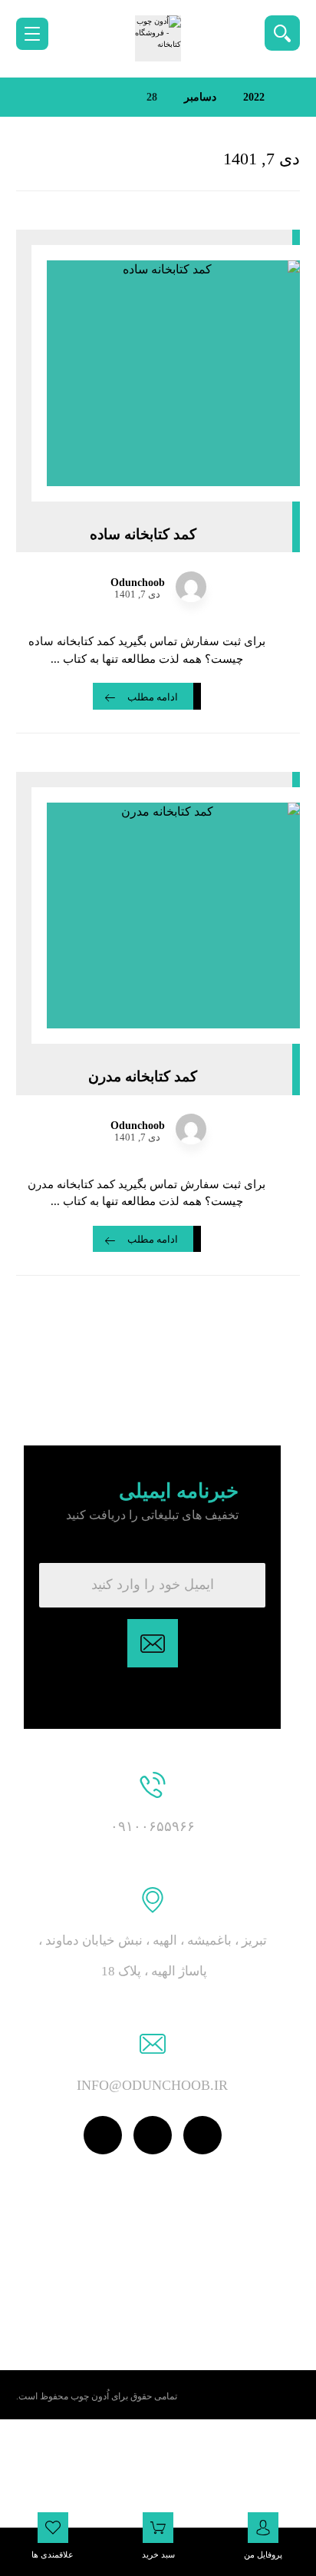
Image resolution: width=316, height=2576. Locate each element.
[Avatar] (191, 587)
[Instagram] (153, 2135)
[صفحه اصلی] (296, 97)
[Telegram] (103, 2135)
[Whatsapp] (202, 2135)
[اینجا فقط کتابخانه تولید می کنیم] (158, 38)
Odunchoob (138, 583)
